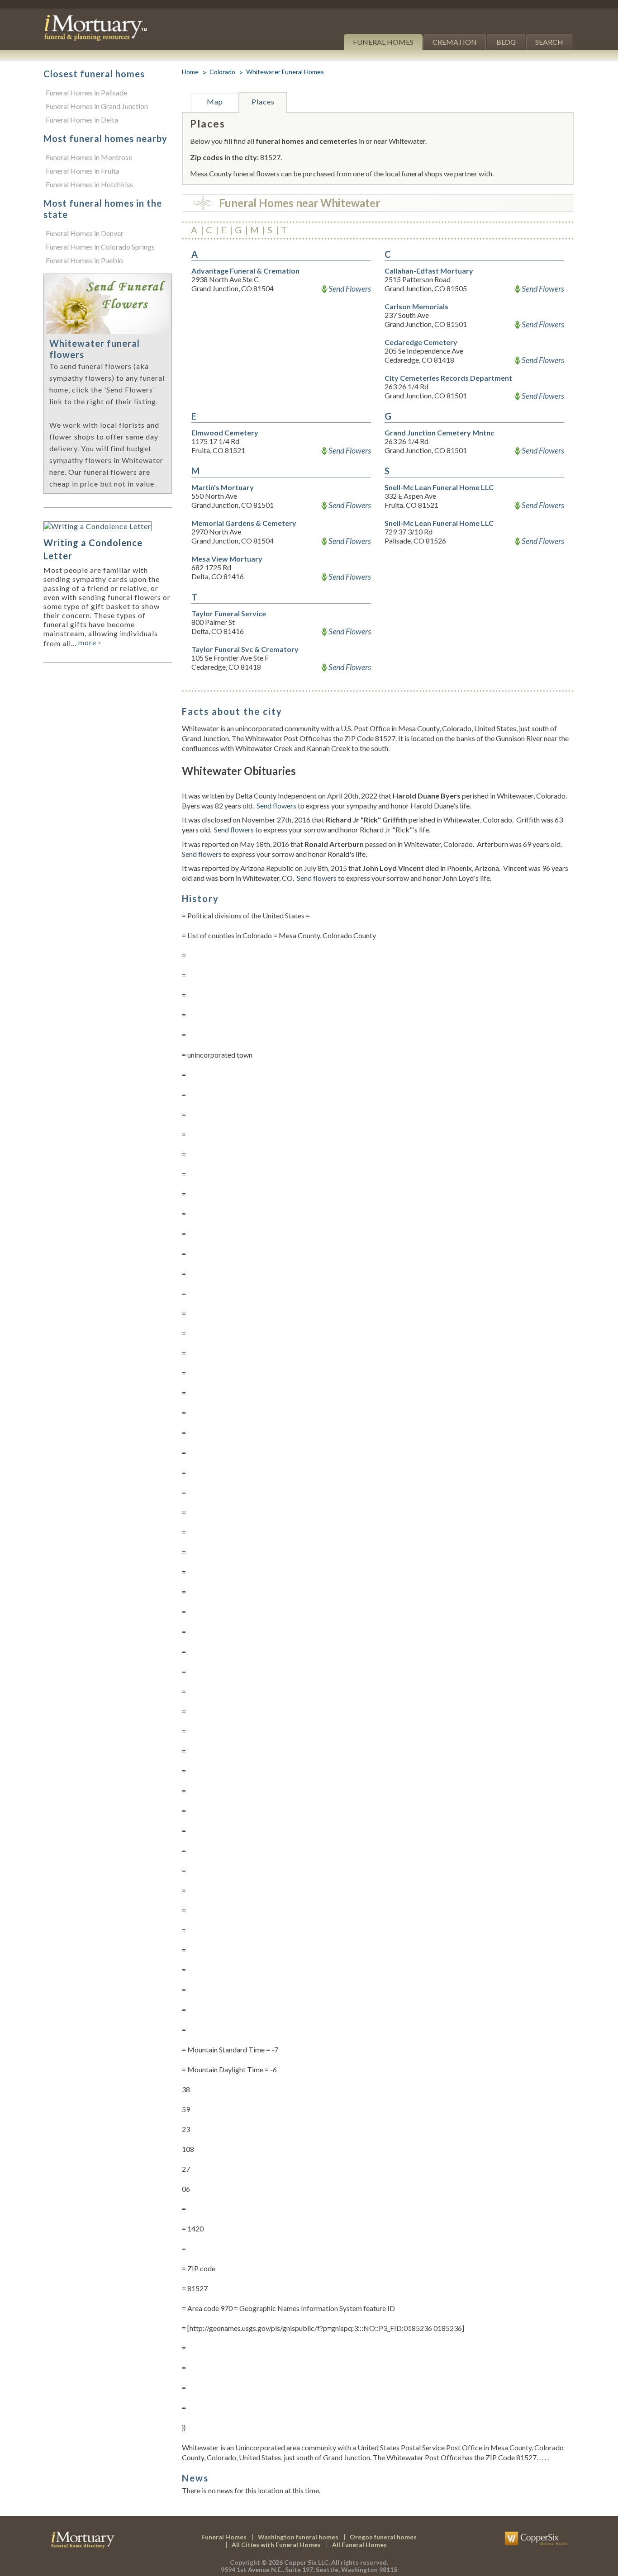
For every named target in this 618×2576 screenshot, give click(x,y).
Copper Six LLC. (307, 2562)
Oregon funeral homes (383, 2537)
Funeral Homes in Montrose (89, 157)
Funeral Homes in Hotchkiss (89, 184)
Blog (506, 42)
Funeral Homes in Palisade (86, 92)
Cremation (455, 42)
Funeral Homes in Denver (85, 233)
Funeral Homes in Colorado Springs (100, 247)
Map (215, 102)
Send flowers (276, 806)
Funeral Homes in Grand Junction (97, 106)
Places (263, 102)
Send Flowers (350, 288)
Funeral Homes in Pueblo (84, 260)
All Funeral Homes (359, 2545)
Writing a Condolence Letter (93, 549)
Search (549, 42)
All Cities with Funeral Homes (276, 2545)
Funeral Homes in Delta (82, 120)
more (90, 642)
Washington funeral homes (298, 2537)
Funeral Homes (383, 42)
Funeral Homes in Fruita (83, 171)
